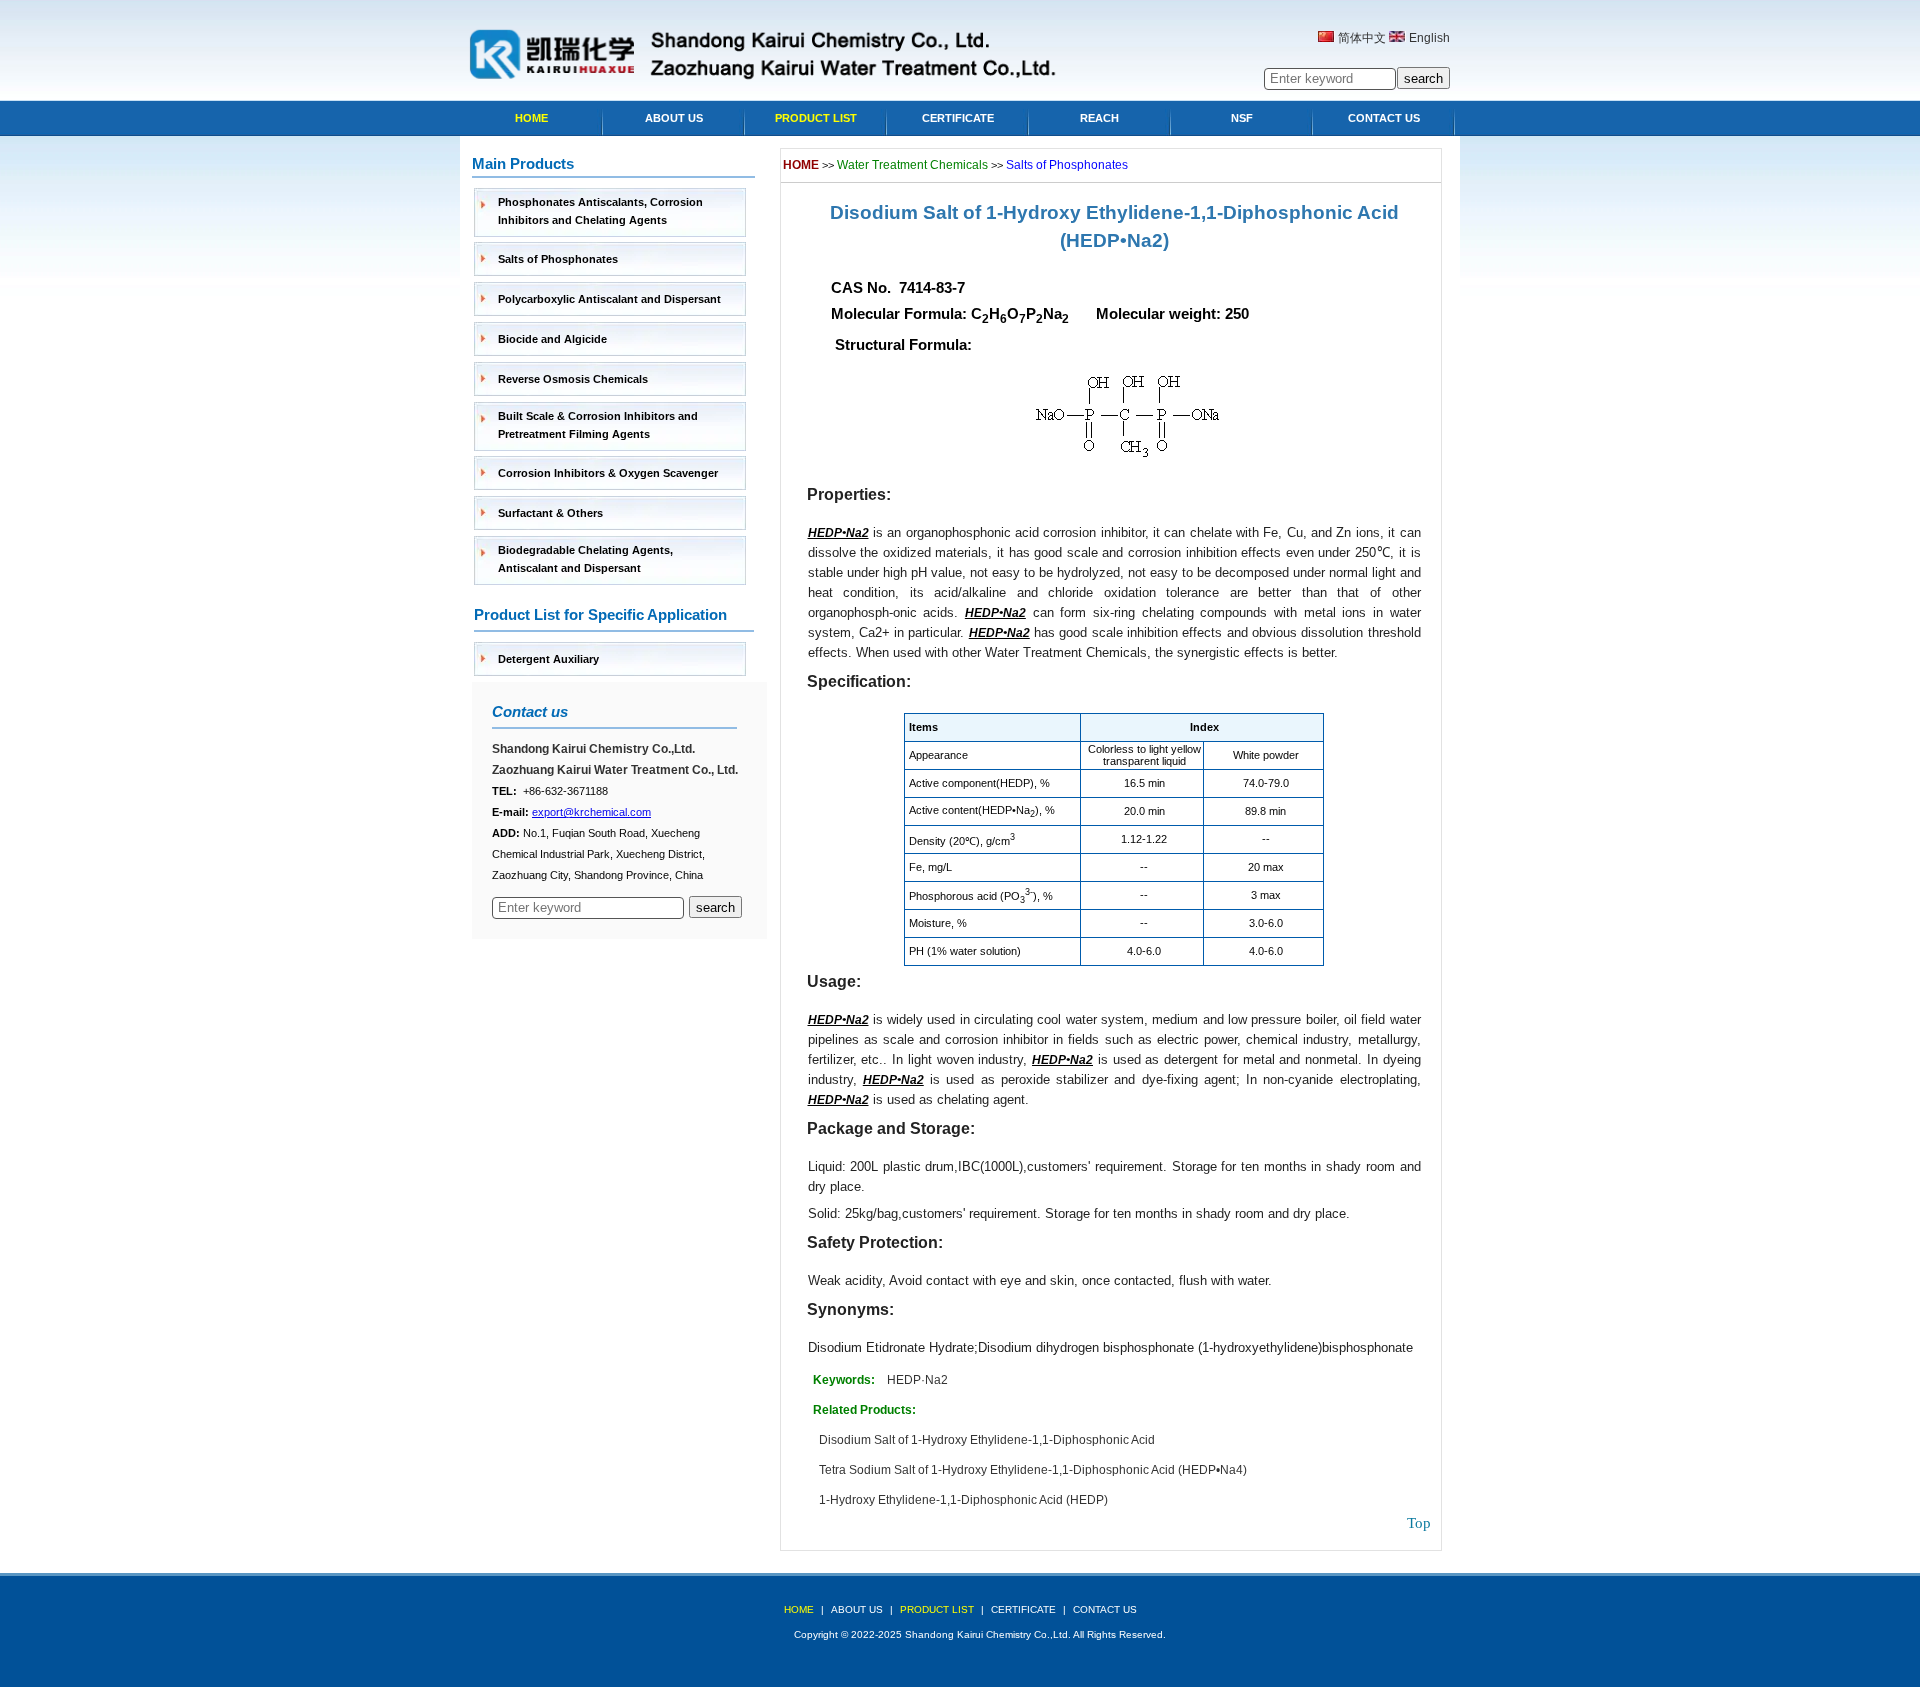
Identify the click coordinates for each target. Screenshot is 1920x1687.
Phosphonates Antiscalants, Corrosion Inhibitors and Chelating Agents (600, 211)
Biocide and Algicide (552, 339)
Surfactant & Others (550, 513)
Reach (1099, 118)
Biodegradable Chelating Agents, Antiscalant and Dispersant (585, 559)
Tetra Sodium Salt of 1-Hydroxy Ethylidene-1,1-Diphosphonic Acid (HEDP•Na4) (1033, 1470)
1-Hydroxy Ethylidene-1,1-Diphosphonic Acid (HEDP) (963, 1500)
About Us (674, 118)
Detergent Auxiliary (548, 659)
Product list (816, 118)
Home (531, 118)
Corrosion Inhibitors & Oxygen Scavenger (608, 473)
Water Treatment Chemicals (912, 165)
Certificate (958, 118)
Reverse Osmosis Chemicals (573, 379)
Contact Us (1384, 118)
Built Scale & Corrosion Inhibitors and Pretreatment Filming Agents (598, 425)
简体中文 (1362, 38)
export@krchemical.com (591, 812)
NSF (1242, 118)
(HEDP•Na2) (1114, 240)
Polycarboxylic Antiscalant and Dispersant (609, 299)
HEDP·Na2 (917, 1380)
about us (857, 1609)
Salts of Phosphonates (558, 259)
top (1419, 1523)
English (1429, 38)
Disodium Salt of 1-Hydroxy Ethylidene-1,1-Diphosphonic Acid (1114, 212)
